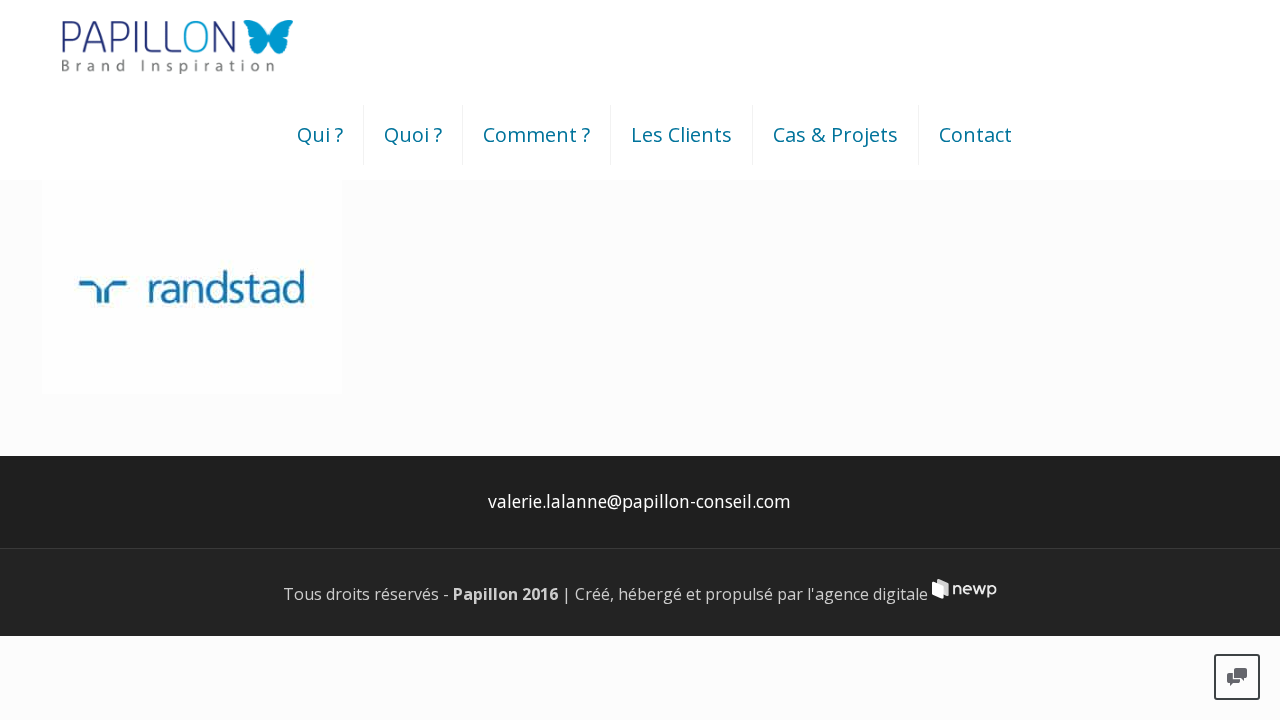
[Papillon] (177, 45)
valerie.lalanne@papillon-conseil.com (639, 501)
